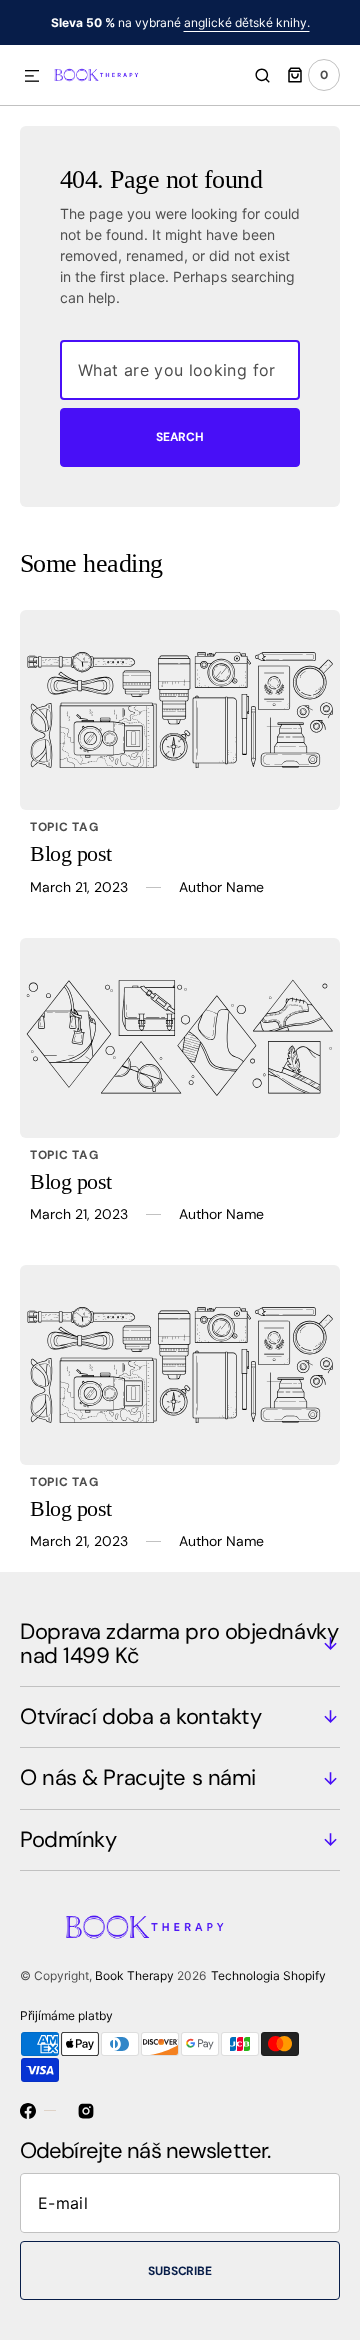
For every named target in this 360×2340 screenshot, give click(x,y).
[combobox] (180, 370)
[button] (32, 77)
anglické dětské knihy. (247, 22)
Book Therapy (134, 1975)
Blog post (71, 853)
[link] (180, 710)
